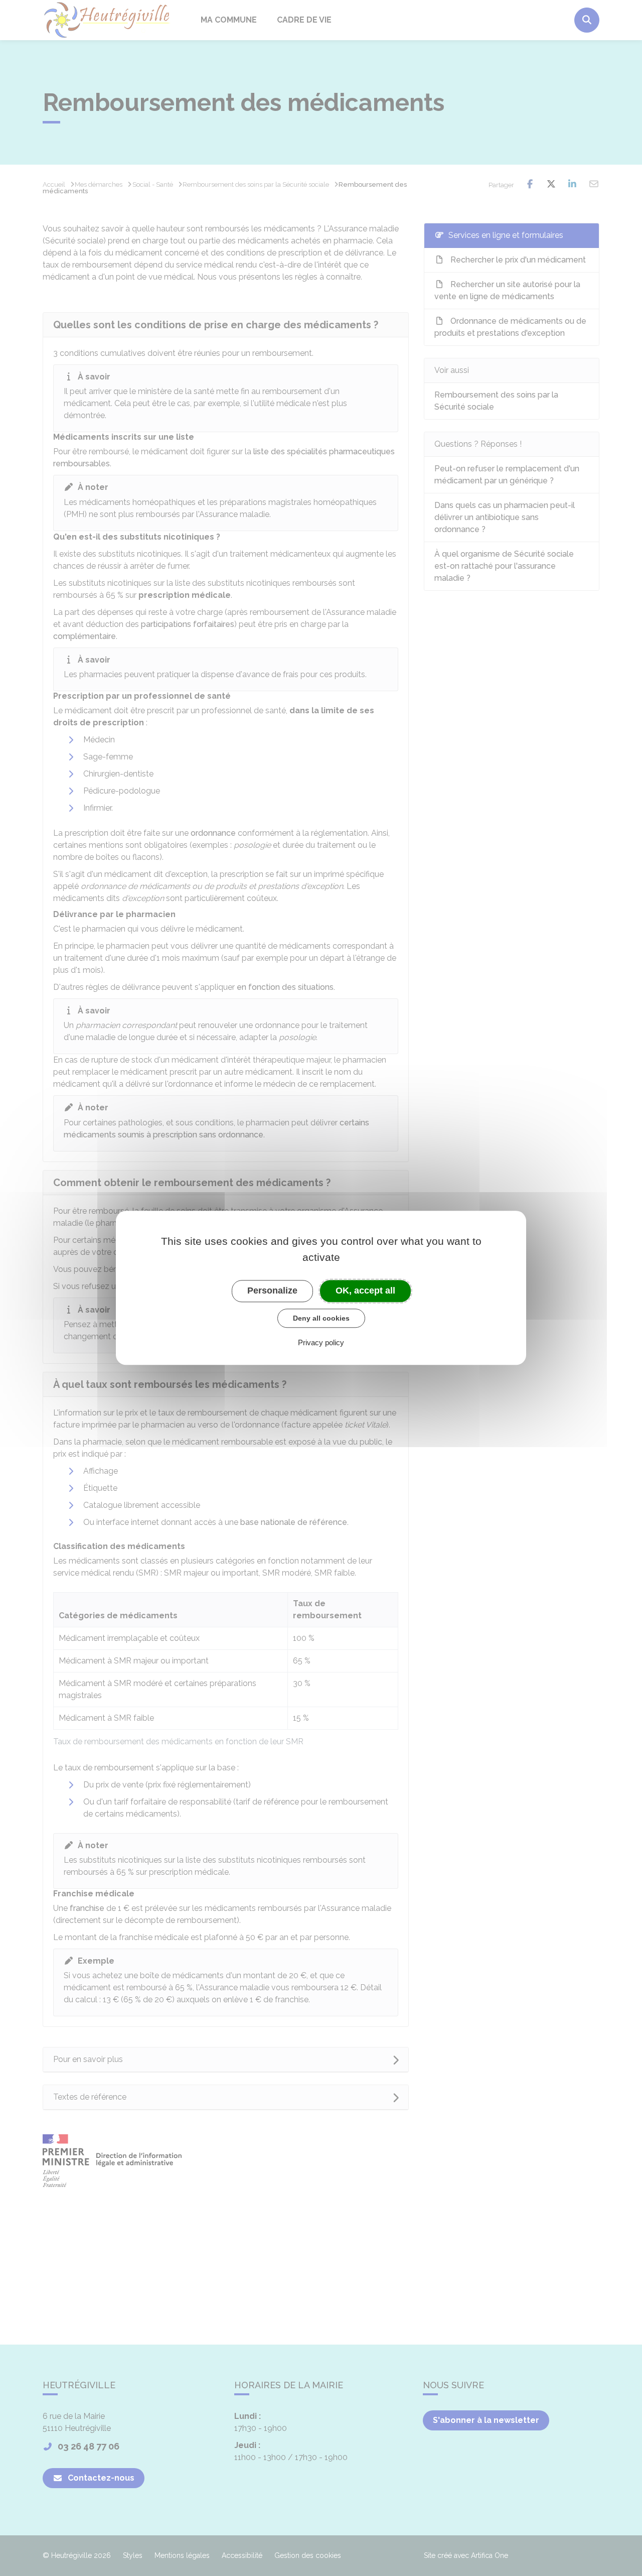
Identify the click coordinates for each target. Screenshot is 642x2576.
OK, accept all (365, 1291)
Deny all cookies (321, 1318)
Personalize (272, 1291)
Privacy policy (321, 1343)
